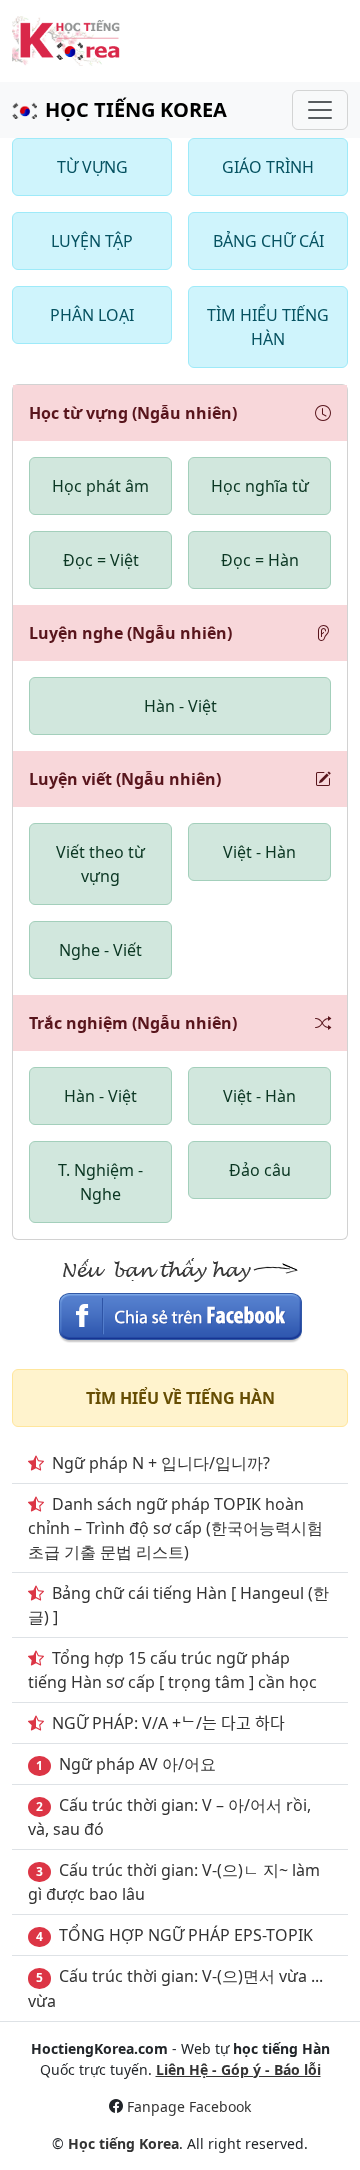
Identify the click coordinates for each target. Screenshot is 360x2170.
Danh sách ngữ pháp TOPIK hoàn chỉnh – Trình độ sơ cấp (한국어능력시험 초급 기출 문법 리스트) (175, 1528)
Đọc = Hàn (260, 560)
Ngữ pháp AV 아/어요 (137, 1764)
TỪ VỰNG (92, 167)
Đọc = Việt (101, 560)
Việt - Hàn (259, 852)
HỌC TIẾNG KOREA (136, 109)
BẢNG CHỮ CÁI (268, 241)
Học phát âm (100, 486)
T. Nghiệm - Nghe (100, 1182)
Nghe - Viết (100, 950)
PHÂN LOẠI (92, 315)
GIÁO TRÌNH (268, 167)
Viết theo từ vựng (100, 864)
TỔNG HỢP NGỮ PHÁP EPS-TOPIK (186, 1935)
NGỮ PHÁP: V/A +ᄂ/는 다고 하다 (168, 1723)
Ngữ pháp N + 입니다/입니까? (161, 1463)
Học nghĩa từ (260, 486)
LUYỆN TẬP (92, 241)
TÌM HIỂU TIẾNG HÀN (268, 327)
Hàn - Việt (180, 706)
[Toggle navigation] (320, 110)
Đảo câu (260, 1170)
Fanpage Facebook (189, 2106)
